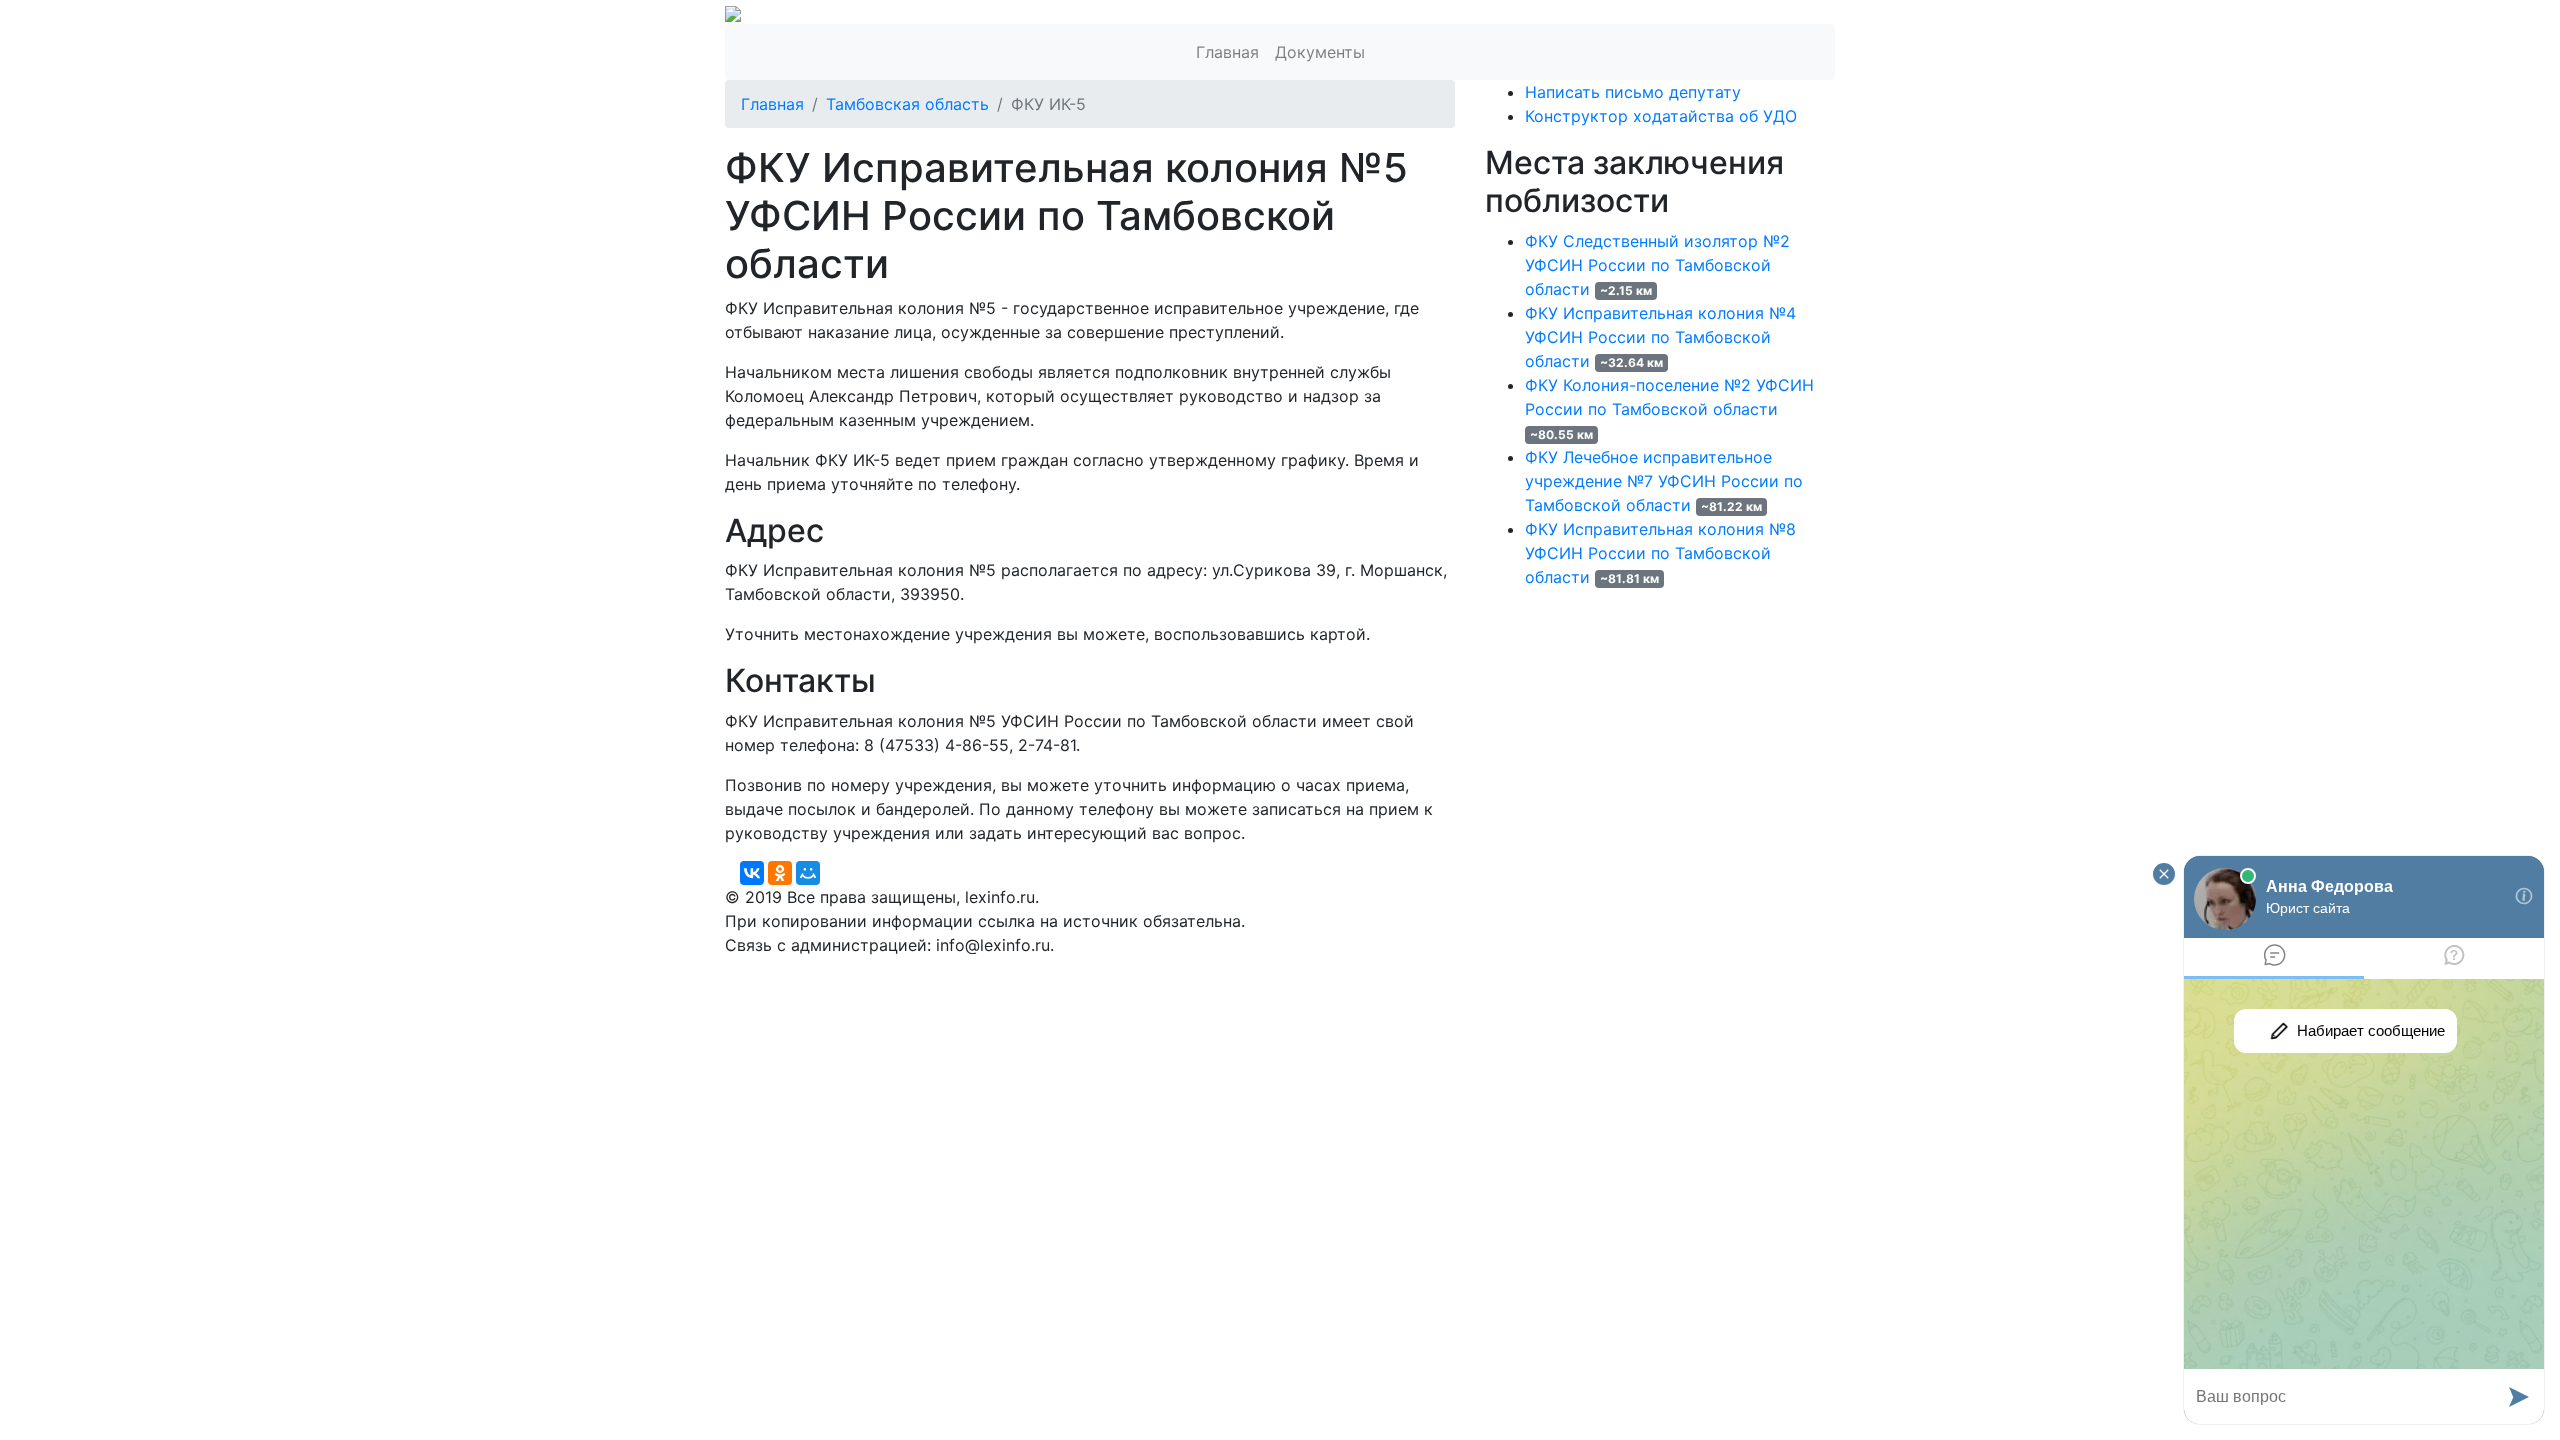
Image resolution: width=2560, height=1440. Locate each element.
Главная (1227, 52)
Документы (1320, 52)
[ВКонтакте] (752, 873)
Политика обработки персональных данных (898, 969)
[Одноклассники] (780, 873)
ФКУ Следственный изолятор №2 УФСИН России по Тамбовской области (1657, 265)
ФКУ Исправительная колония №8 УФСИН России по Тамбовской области (1660, 553)
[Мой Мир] (808, 873)
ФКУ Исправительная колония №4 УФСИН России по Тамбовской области (1660, 337)
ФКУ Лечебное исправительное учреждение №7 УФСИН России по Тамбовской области (1664, 481)
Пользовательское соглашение (1208, 969)
